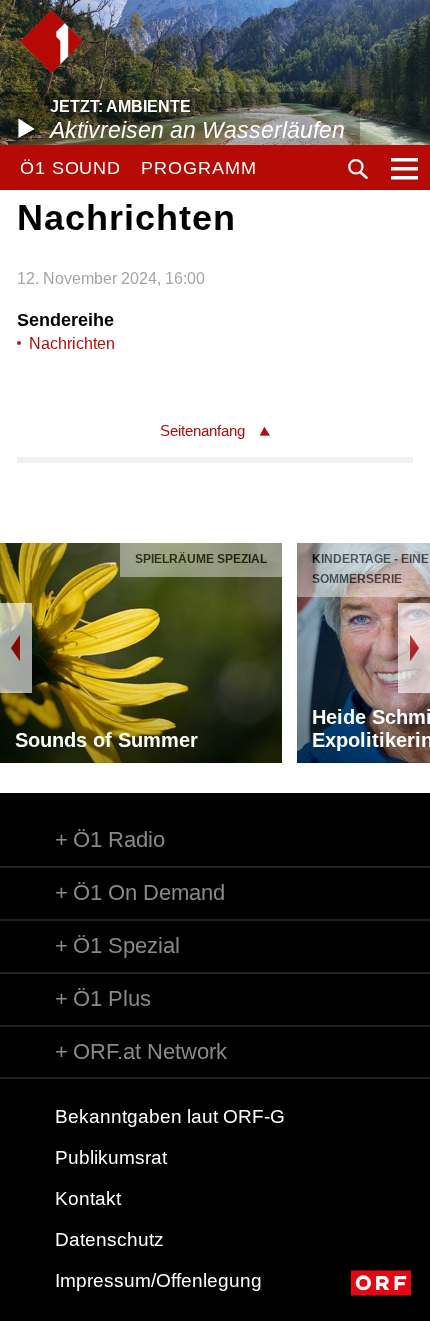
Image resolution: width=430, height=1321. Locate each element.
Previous (16, 648)
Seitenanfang (202, 430)
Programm (198, 168)
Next (414, 648)
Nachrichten (72, 343)
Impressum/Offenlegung (158, 1280)
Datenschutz (109, 1239)
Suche (358, 169)
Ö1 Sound (70, 168)
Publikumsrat (111, 1157)
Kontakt (88, 1198)
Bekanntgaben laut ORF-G (170, 1116)
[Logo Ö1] (51, 41)
